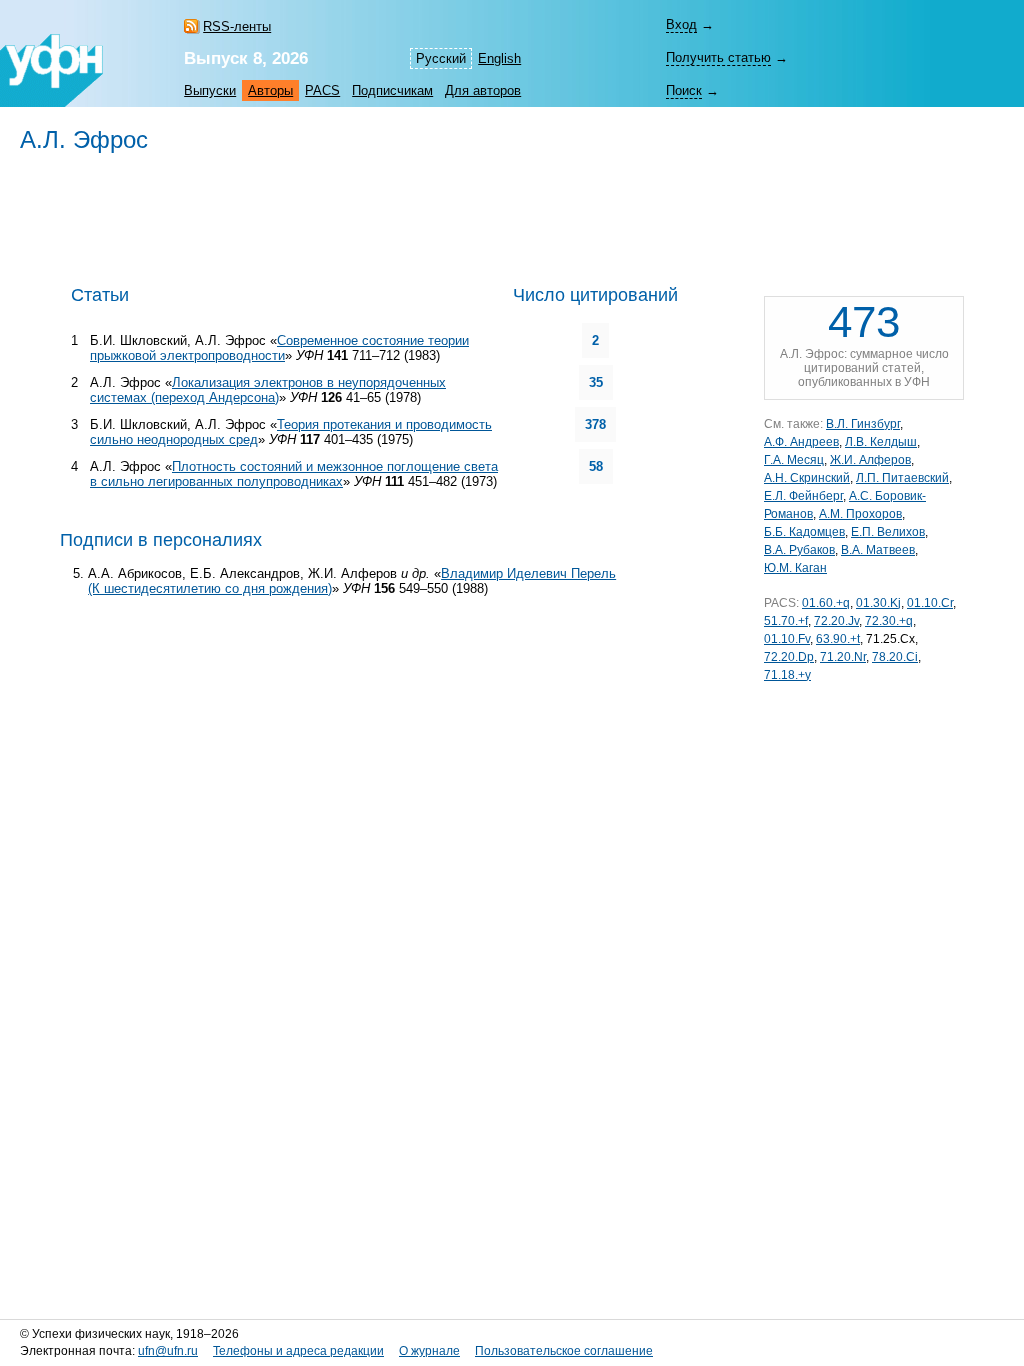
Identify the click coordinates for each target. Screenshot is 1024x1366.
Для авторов (483, 90)
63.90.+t (838, 639)
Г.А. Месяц (794, 460)
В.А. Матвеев (878, 550)
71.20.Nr (843, 657)
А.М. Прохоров (860, 514)
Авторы (270, 90)
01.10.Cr (930, 603)
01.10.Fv (787, 639)
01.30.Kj (878, 603)
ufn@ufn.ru (168, 1351)
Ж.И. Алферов (870, 460)
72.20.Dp (789, 657)
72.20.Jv (836, 621)
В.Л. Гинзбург (863, 424)
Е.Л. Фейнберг (803, 496)
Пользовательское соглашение (564, 1351)
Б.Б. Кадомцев (804, 532)
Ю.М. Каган (795, 568)
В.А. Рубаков (799, 550)
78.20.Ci (895, 657)
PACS (322, 90)
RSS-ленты (237, 26)
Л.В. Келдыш (881, 442)
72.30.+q (889, 621)
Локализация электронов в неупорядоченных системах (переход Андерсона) (268, 390)
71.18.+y (787, 675)
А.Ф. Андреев (801, 442)
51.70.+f (786, 621)
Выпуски (210, 90)
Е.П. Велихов (888, 532)
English (499, 58)
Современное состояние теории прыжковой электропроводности (279, 348)
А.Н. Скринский (807, 478)
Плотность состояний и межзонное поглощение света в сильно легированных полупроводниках (294, 474)
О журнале (429, 1351)
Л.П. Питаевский (902, 478)
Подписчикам (392, 90)
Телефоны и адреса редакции (298, 1351)
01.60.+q (826, 603)
